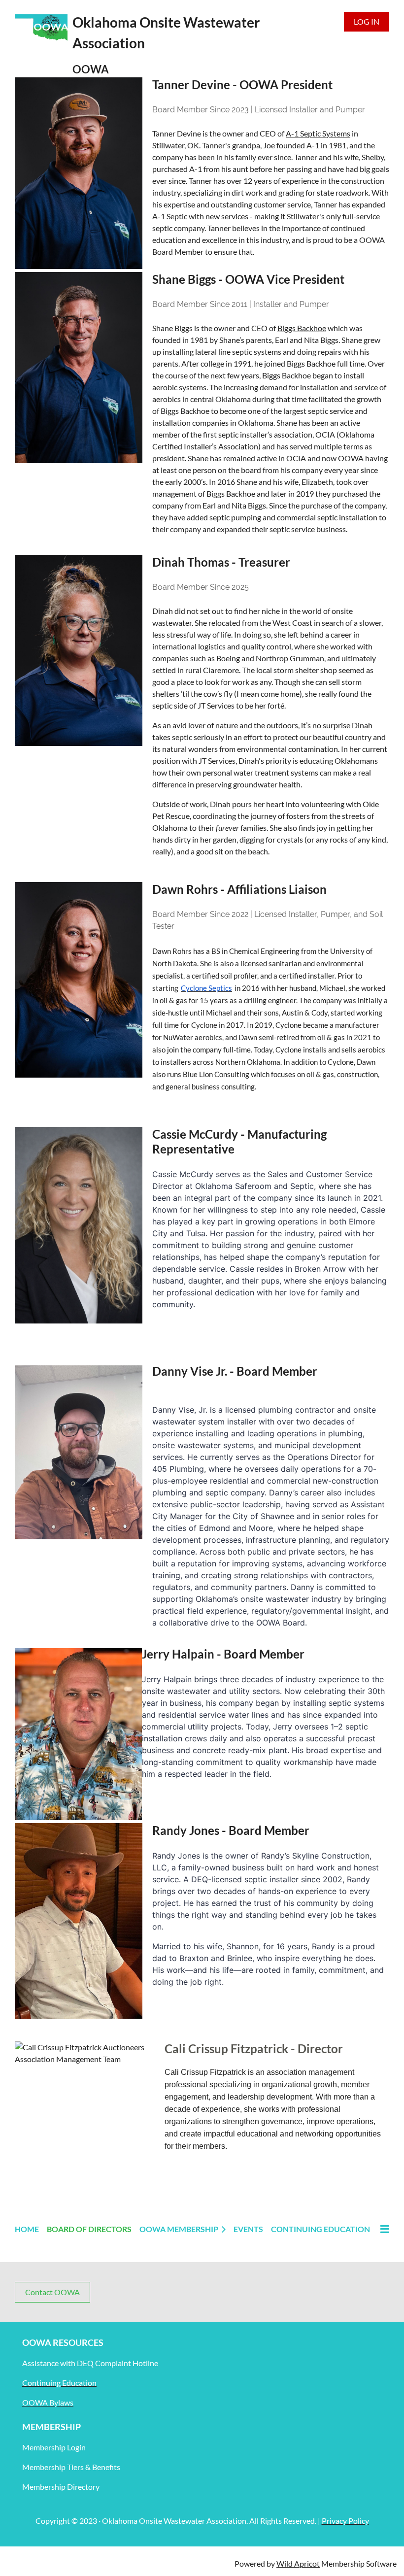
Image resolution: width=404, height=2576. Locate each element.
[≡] (384, 2229)
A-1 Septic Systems (318, 133)
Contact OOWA (52, 2292)
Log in (367, 21)
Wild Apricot (298, 2563)
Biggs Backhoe (302, 328)
